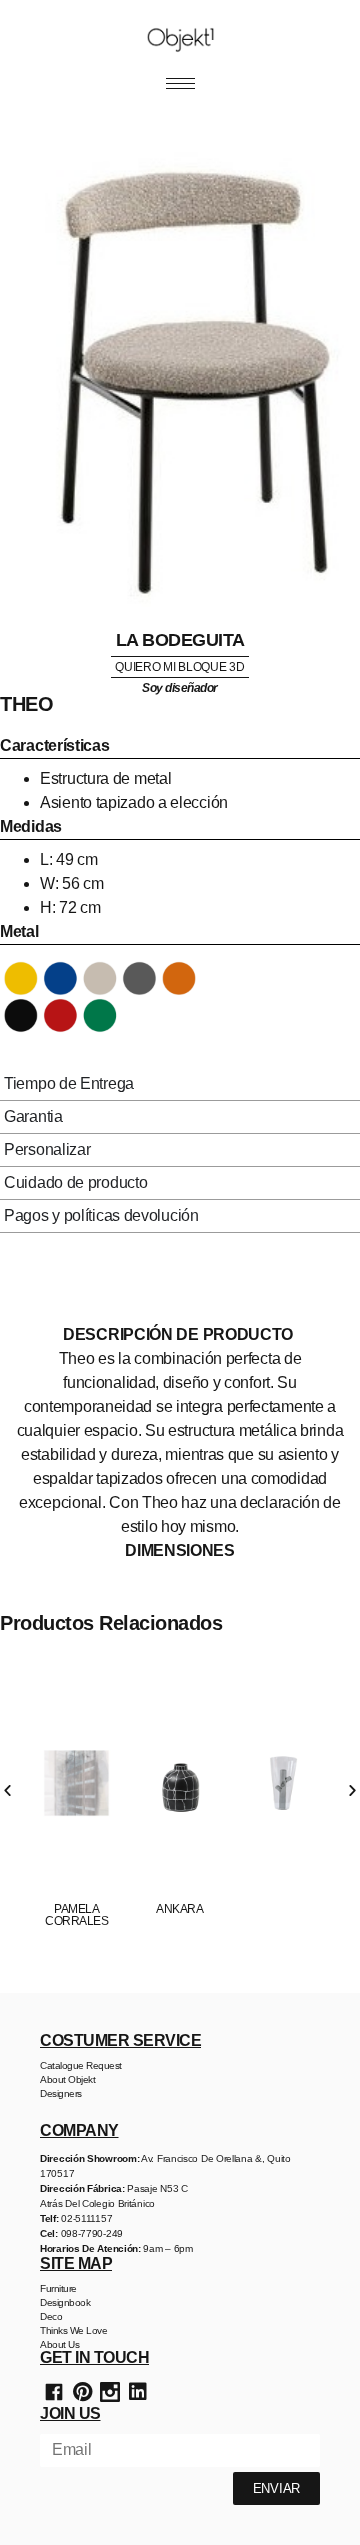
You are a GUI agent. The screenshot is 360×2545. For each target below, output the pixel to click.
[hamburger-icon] (180, 83)
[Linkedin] (138, 2392)
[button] (7, 1790)
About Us (59, 2344)
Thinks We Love (73, 2330)
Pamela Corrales (76, 1915)
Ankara (179, 1909)
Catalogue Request (81, 2065)
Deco (51, 2316)
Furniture (58, 2288)
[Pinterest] (82, 2392)
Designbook (65, 2302)
